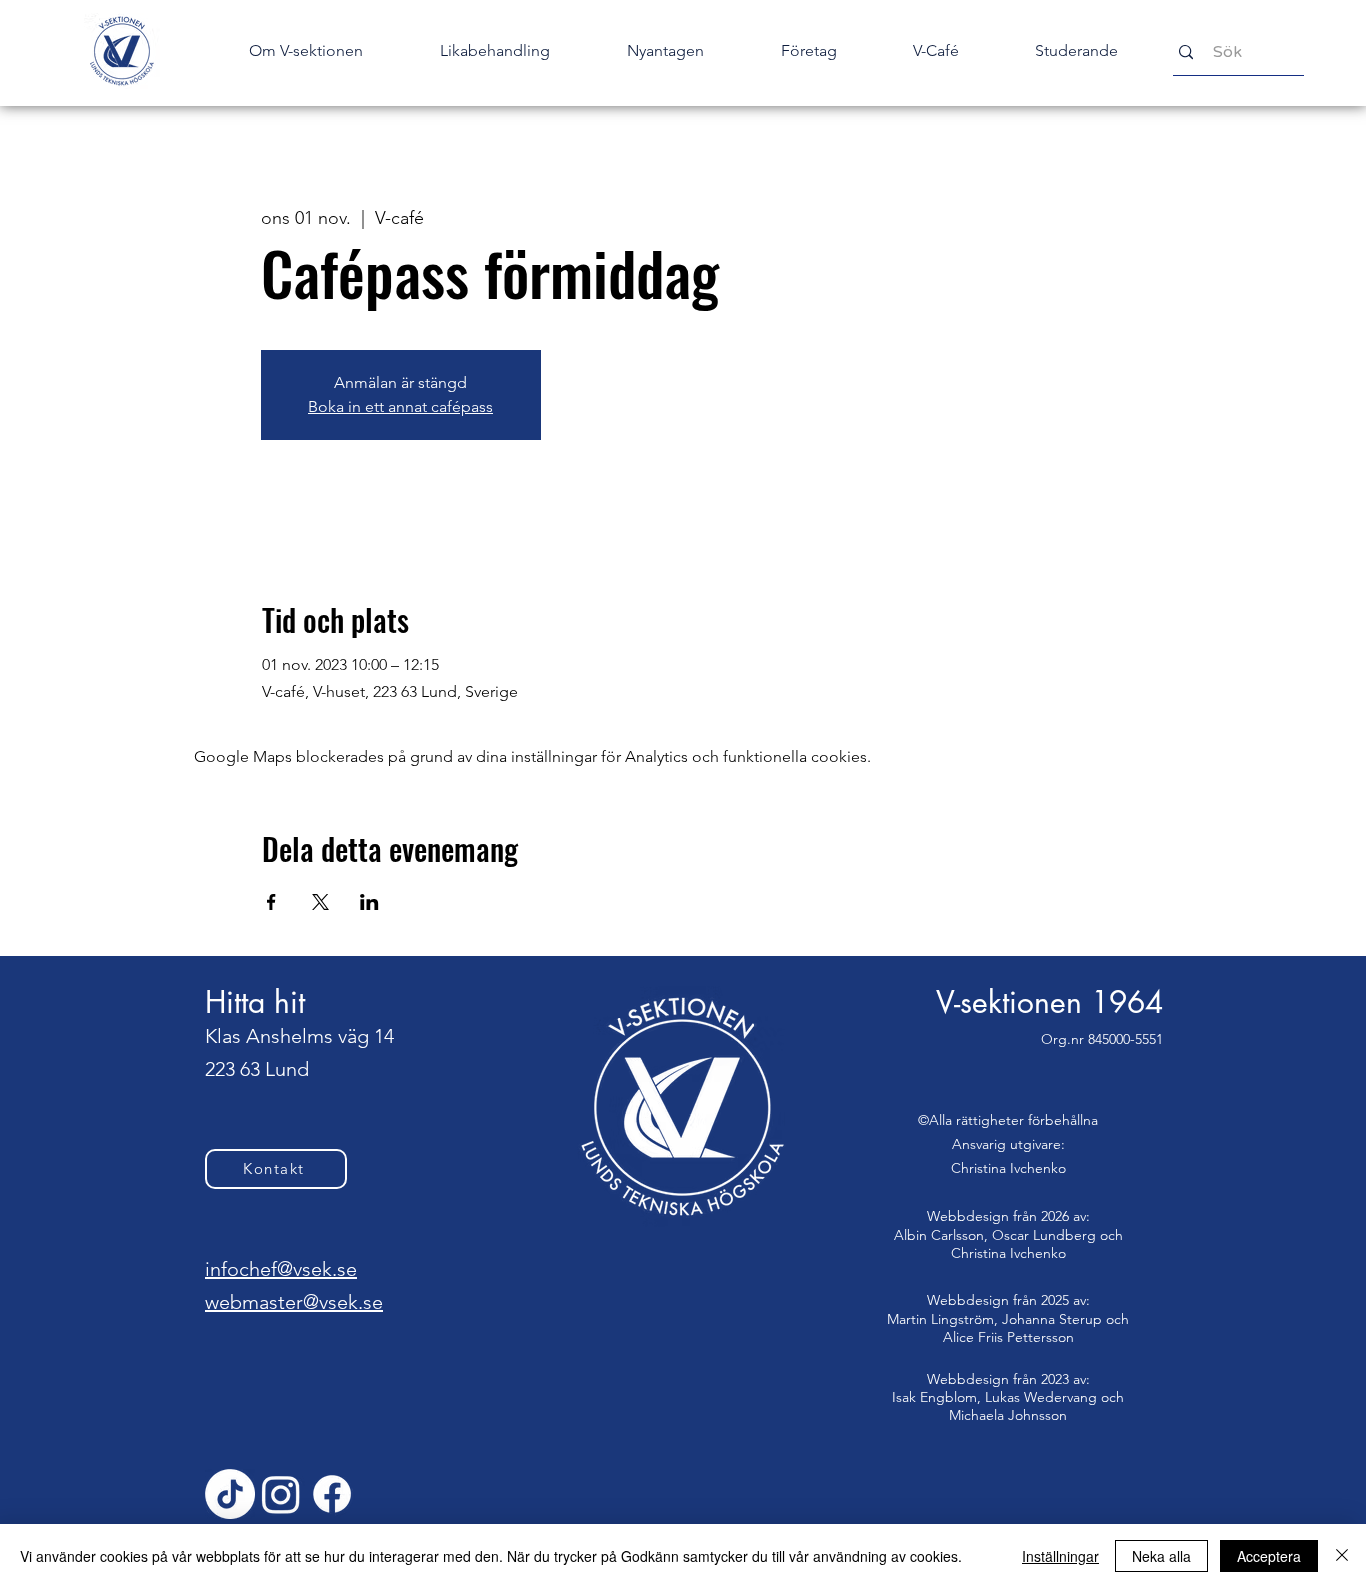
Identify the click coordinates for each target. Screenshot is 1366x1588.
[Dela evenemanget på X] (320, 902)
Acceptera (1269, 1556)
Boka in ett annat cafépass (400, 406)
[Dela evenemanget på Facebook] (271, 902)
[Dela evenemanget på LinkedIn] (369, 902)
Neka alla (1161, 1556)
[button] (665, 51)
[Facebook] (332, 1494)
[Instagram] (281, 1494)
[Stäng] (1342, 1556)
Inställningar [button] (1060, 1556)
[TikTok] (230, 1494)
